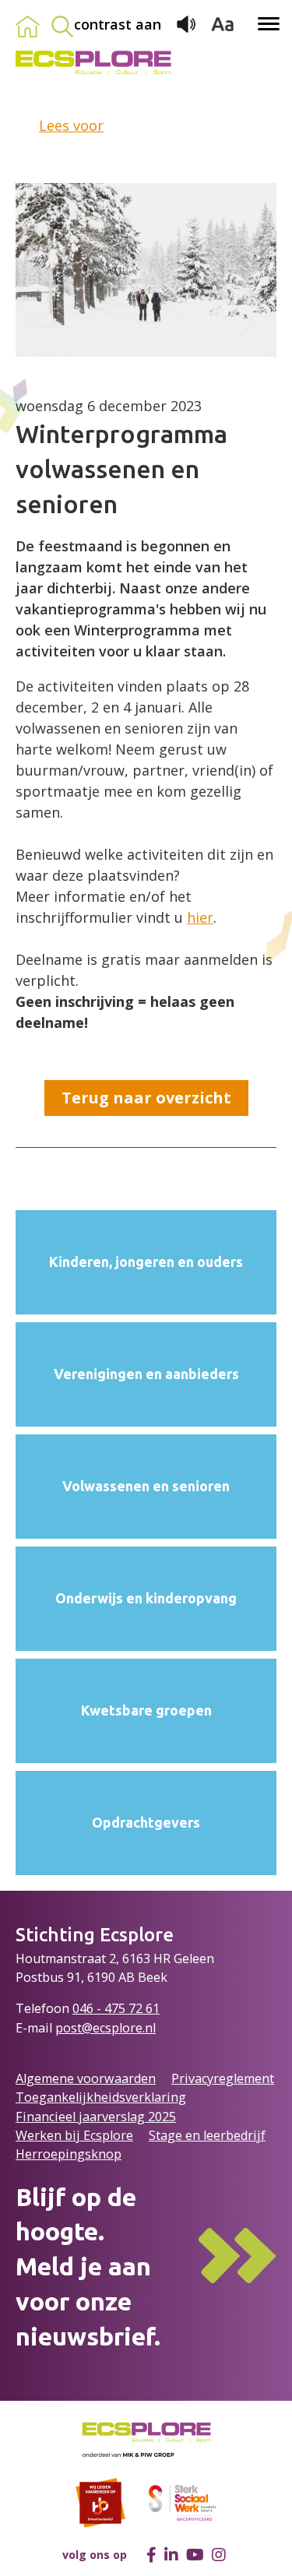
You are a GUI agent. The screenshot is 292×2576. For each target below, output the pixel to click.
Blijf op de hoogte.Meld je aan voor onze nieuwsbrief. (88, 2266)
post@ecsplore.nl (106, 2028)
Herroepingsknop (69, 2154)
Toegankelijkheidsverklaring (101, 2097)
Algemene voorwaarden (86, 2078)
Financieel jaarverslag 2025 (96, 2117)
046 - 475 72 (109, 2008)
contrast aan (118, 24)
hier (200, 917)
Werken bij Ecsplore (74, 2135)
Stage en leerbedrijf (207, 2135)
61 (153, 2008)
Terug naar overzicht (146, 1098)
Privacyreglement (223, 2078)
